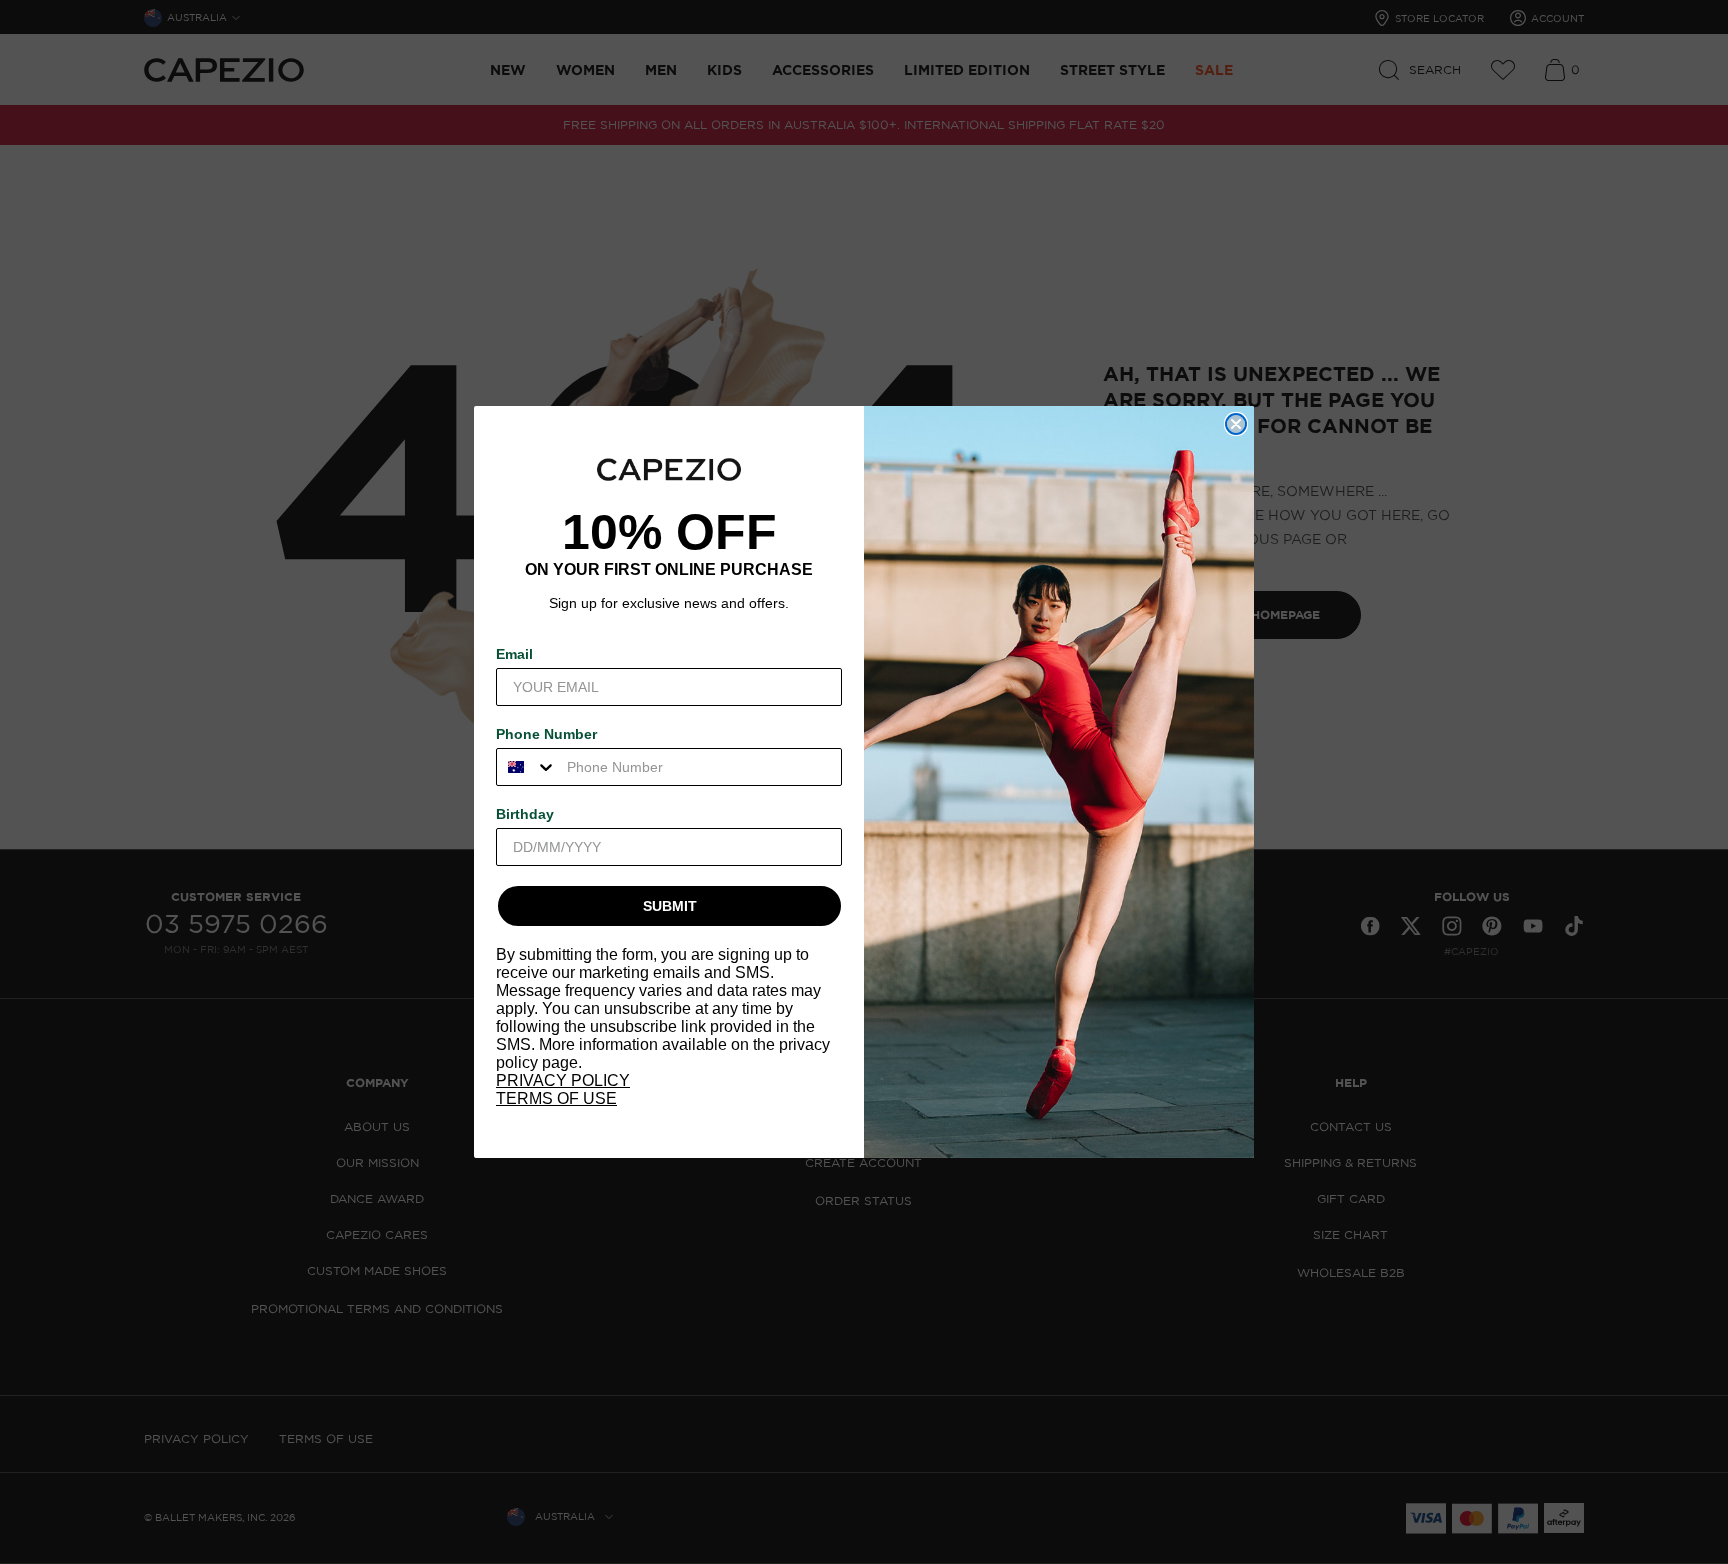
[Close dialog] (1236, 424)
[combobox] (527, 767)
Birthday (525, 814)
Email (514, 654)
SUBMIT (670, 906)
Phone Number (546, 734)
